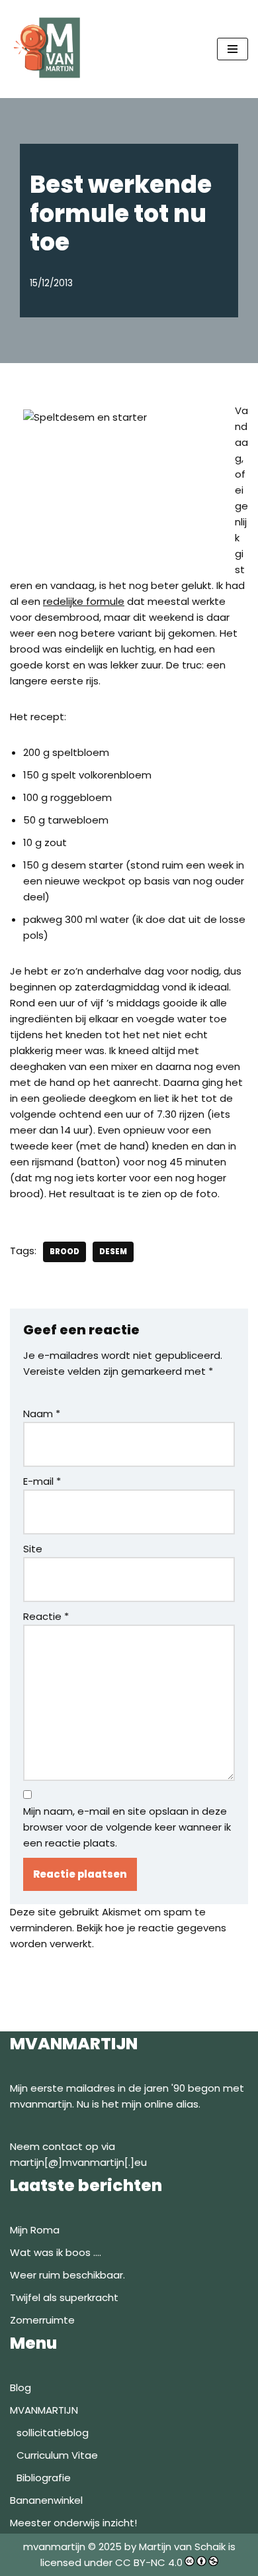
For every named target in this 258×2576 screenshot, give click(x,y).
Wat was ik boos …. (56, 2252)
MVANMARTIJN (44, 2410)
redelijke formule (84, 601)
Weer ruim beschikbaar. (67, 2275)
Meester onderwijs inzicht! (73, 2523)
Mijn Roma (35, 2230)
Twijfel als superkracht (64, 2297)
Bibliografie (44, 2478)
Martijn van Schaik (182, 2547)
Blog (21, 2388)
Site (33, 1549)
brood (64, 1252)
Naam (42, 1414)
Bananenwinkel (46, 2500)
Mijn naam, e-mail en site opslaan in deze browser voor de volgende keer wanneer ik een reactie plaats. (127, 1827)
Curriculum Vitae (57, 2455)
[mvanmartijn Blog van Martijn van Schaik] (50, 49)
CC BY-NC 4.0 (149, 2562)
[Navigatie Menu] (233, 49)
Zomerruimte (42, 2320)
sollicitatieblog (53, 2433)
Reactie (46, 1616)
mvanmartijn (56, 2547)
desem (113, 1252)
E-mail (42, 1481)
